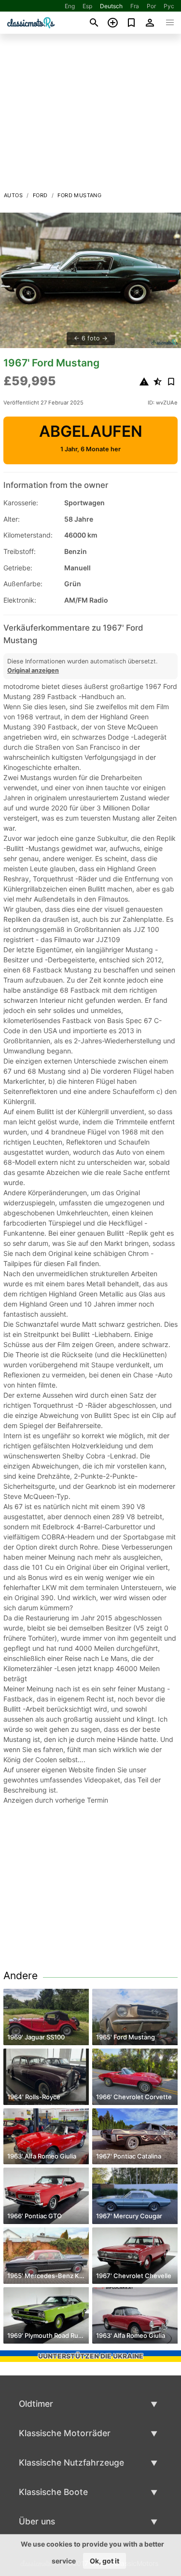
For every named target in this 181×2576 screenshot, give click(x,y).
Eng (70, 6)
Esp (87, 6)
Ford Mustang (79, 195)
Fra (135, 6)
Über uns (37, 2521)
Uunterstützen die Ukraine (91, 2356)
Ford (40, 195)
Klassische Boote (53, 2492)
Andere (21, 1976)
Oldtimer (36, 2404)
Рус (169, 6)
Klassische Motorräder (65, 2433)
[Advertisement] (90, 115)
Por (151, 6)
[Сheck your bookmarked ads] (132, 23)
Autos (13, 195)
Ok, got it (104, 2561)
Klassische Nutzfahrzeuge (71, 2462)
